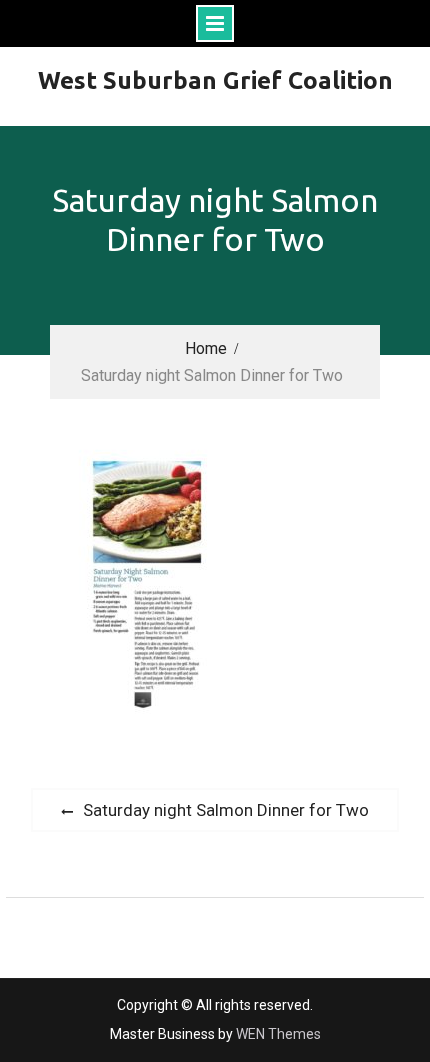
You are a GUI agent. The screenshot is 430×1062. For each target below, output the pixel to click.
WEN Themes (278, 1034)
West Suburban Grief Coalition (215, 80)
